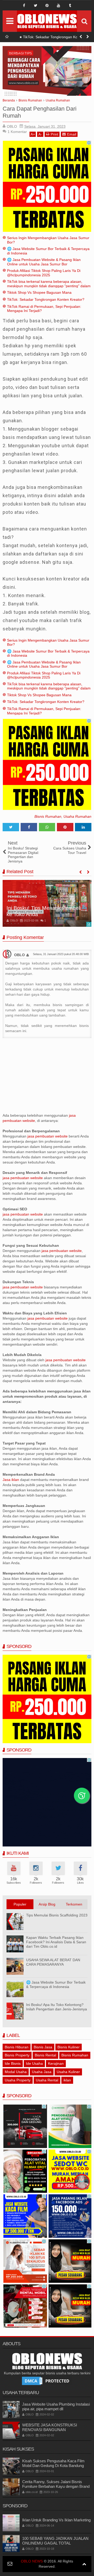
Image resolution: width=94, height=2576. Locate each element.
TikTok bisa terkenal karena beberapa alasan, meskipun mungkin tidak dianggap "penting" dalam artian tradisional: (49, 286)
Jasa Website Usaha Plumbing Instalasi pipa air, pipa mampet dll (56, 2406)
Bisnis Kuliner (69, 2047)
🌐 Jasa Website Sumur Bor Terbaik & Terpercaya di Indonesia (56, 1984)
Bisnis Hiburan (17, 2047)
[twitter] (36, 5)
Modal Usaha (16, 2072)
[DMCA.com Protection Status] (47, 2380)
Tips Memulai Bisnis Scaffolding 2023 (57, 1915)
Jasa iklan (11, 1480)
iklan (67, 2080)
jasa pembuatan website (48, 1136)
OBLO (19, 955)
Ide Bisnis (13, 2063)
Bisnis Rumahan (48, 816)
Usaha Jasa (42, 2072)
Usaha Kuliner (68, 2072)
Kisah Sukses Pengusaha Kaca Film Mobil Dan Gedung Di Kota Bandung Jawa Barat (53, 2466)
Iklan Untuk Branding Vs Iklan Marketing (56, 2520)
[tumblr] (70, 5)
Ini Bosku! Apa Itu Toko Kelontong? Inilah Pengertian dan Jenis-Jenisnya (57, 2007)
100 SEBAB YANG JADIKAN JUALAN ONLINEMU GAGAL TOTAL (55, 2541)
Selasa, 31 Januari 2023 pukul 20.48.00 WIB (61, 954)
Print (54, 134)
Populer (20, 1904)
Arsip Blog (47, 1904)
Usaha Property (18, 2080)
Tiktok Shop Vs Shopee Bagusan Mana (39, 292)
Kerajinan (56, 2063)
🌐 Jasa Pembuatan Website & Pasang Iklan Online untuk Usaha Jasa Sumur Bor (44, 262)
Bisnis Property (17, 2055)
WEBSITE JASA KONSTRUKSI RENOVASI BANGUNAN (50, 2427)
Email (72, 134)
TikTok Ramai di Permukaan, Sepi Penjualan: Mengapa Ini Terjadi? (54, 38)
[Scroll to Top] (84, 2564)
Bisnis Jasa (43, 2047)
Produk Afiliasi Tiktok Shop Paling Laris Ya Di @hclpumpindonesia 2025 (44, 273)
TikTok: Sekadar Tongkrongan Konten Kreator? (46, 299)
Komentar (17, 132)
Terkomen (74, 1904)
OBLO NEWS (32, 2561)
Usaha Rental (47, 2080)
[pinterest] (47, 5)
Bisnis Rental (45, 2055)
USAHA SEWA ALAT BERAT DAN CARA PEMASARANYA (53, 1962)
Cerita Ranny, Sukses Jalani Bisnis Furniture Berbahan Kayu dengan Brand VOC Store (56, 2486)
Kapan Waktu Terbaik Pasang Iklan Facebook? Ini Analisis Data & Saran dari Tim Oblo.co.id (56, 1942)
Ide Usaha (34, 2063)
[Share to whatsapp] (47, 827)
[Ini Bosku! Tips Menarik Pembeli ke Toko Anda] (47, 903)
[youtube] (58, 5)
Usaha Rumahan (77, 816)
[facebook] (24, 5)
